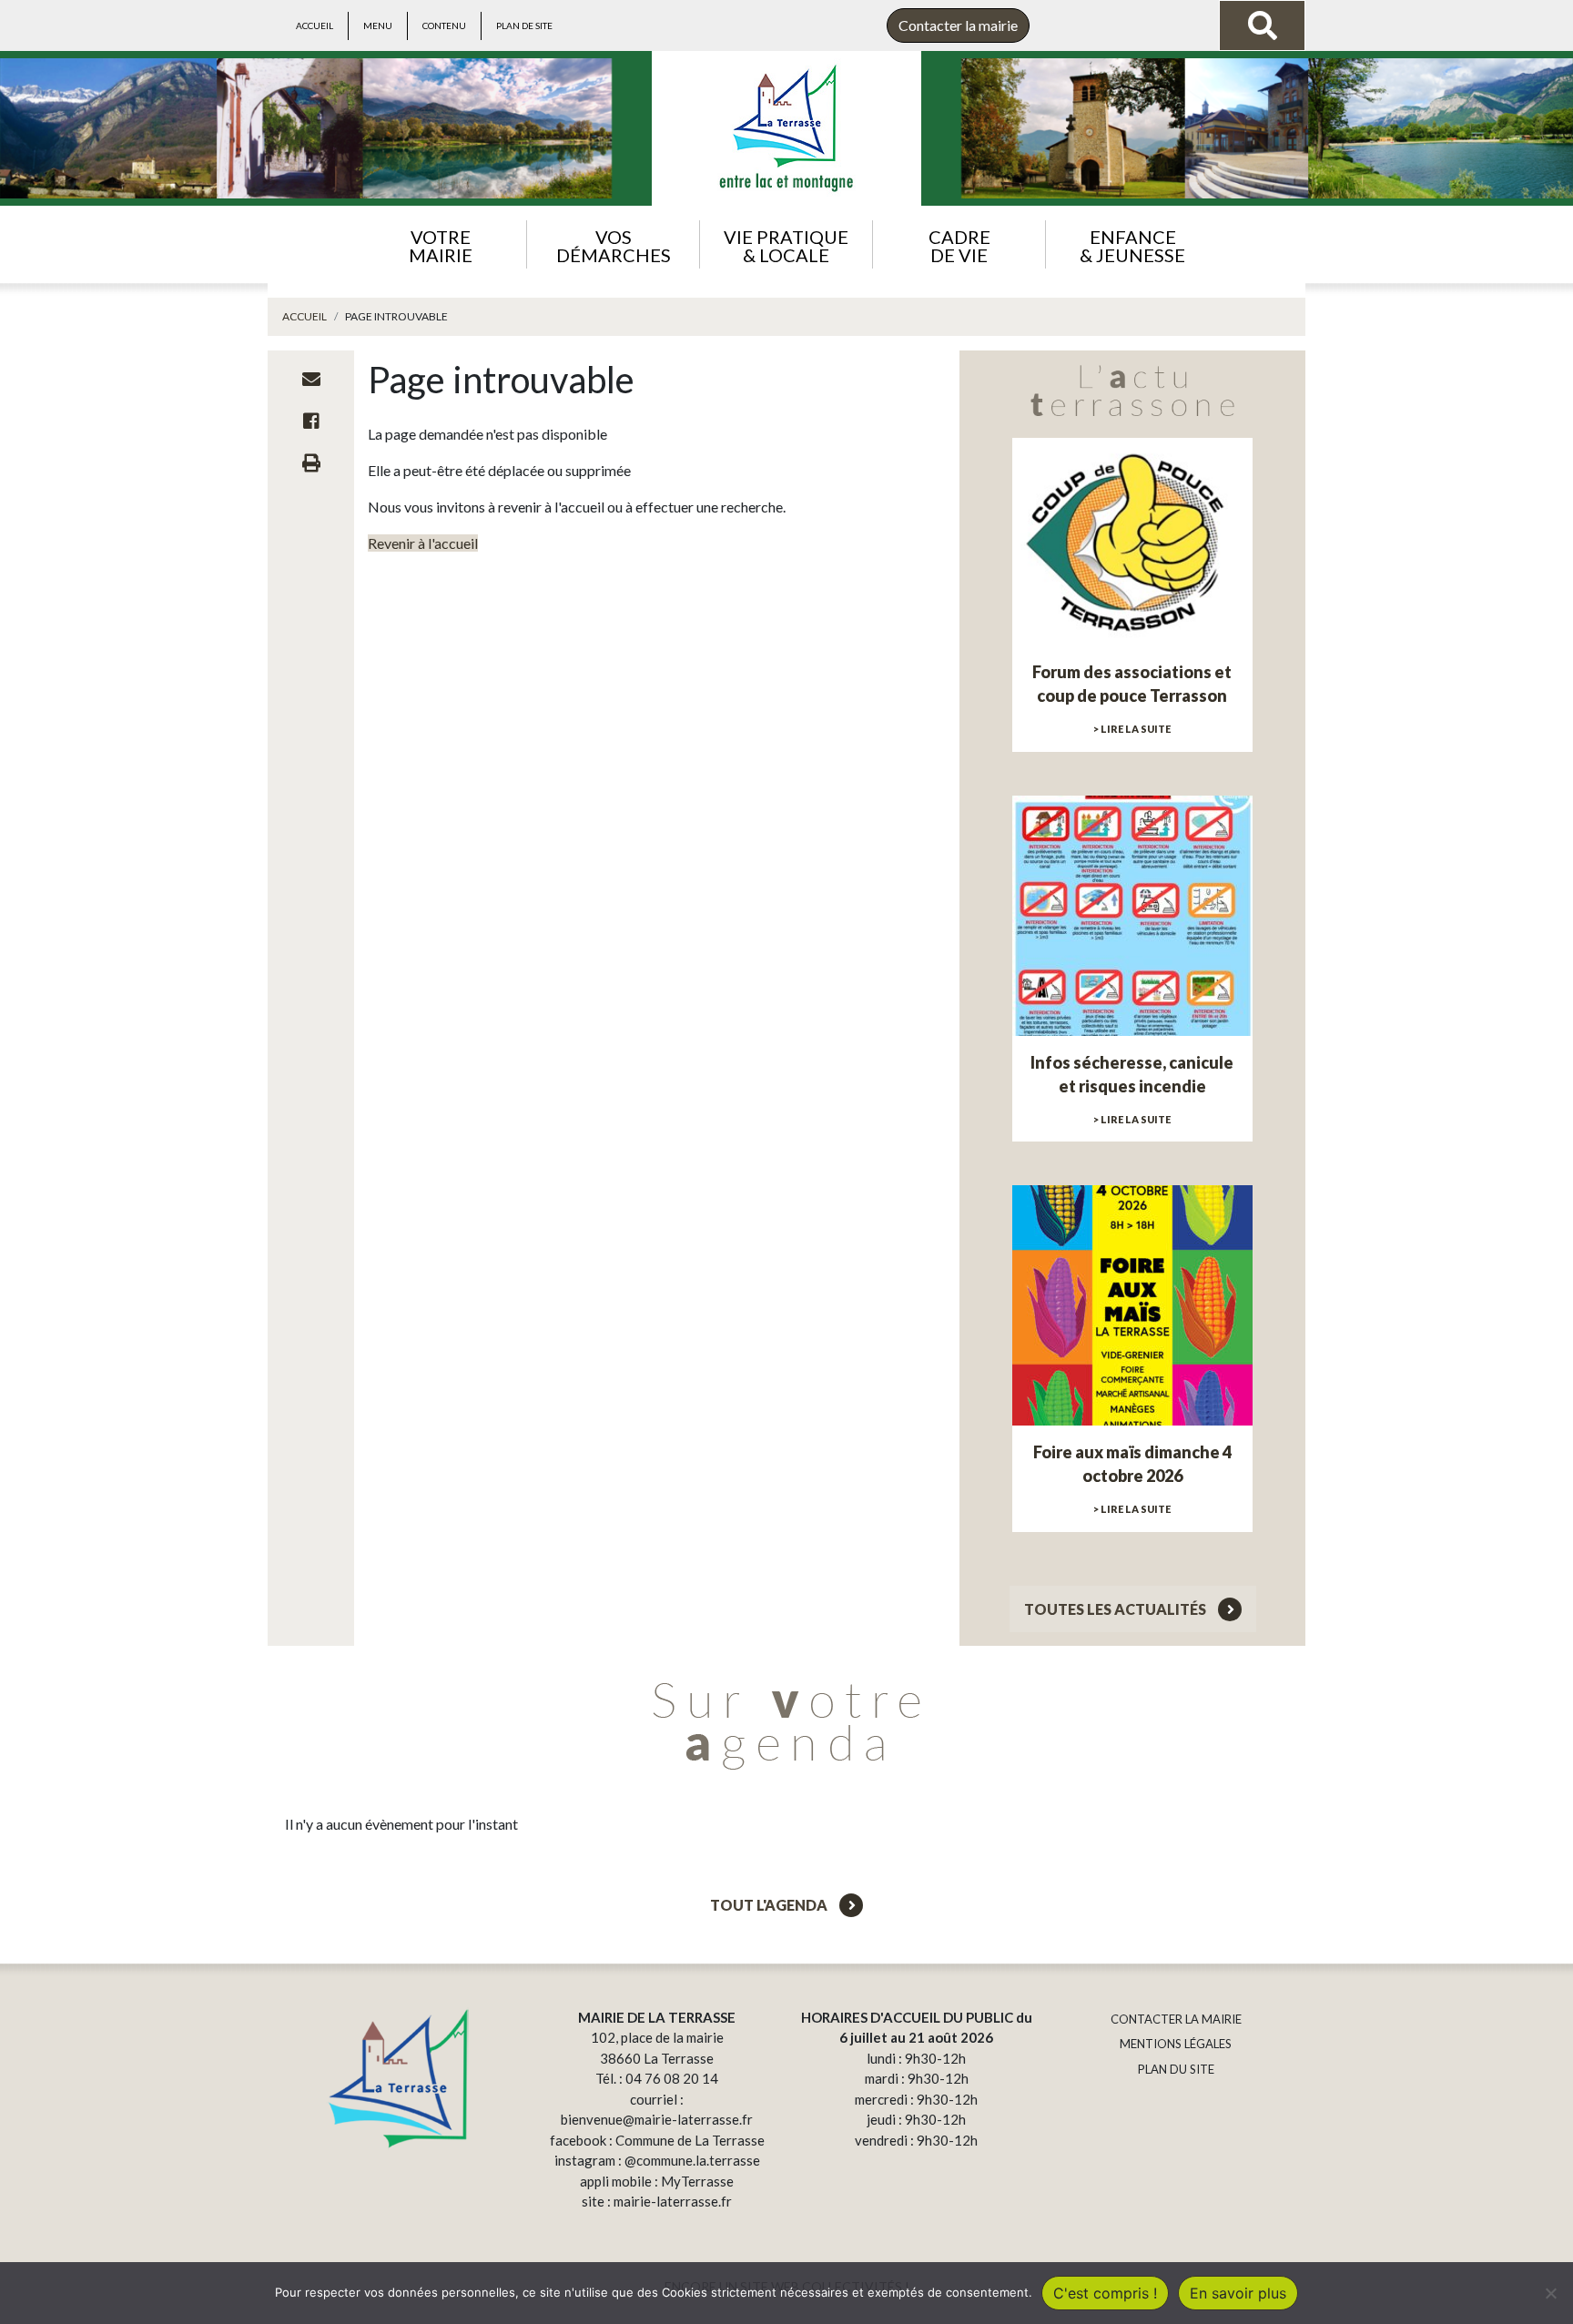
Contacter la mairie (958, 25)
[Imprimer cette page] (311, 462)
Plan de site (524, 25)
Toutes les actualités (1116, 1609)
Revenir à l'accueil (423, 543)
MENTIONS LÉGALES (1176, 2044)
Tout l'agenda (770, 1905)
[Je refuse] (1550, 2293)
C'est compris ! (1105, 2293)
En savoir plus (1238, 2293)
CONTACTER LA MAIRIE (1176, 2019)
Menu (378, 25)
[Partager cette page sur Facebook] (311, 421)
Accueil (315, 25)
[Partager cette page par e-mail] (311, 379)
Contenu (444, 25)
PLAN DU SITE (1176, 2069)
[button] (440, 244)
